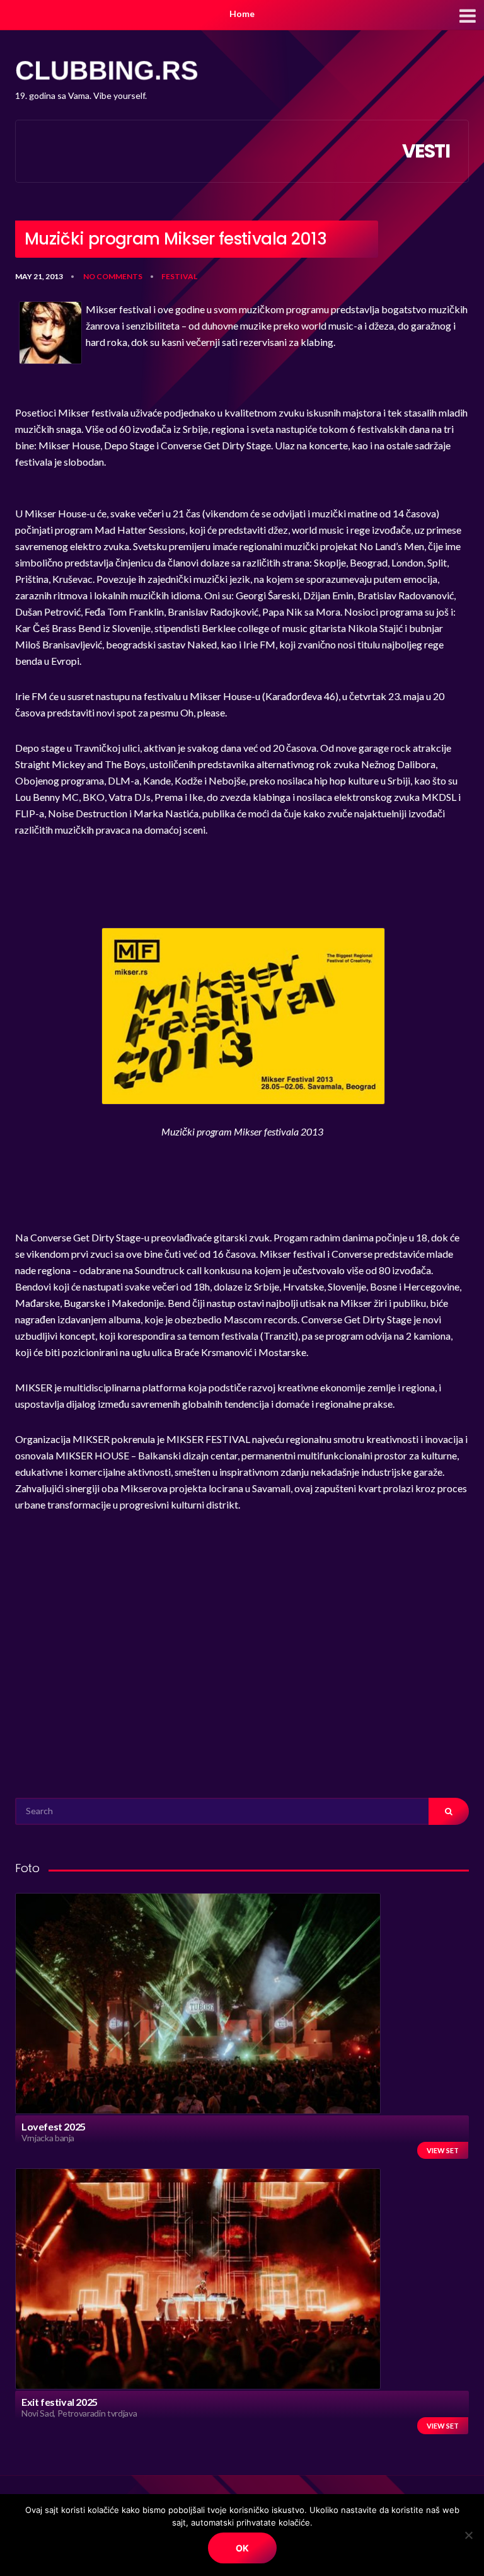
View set (443, 2150)
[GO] (449, 1811)
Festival (179, 276)
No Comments (113, 276)
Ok (242, 2548)
